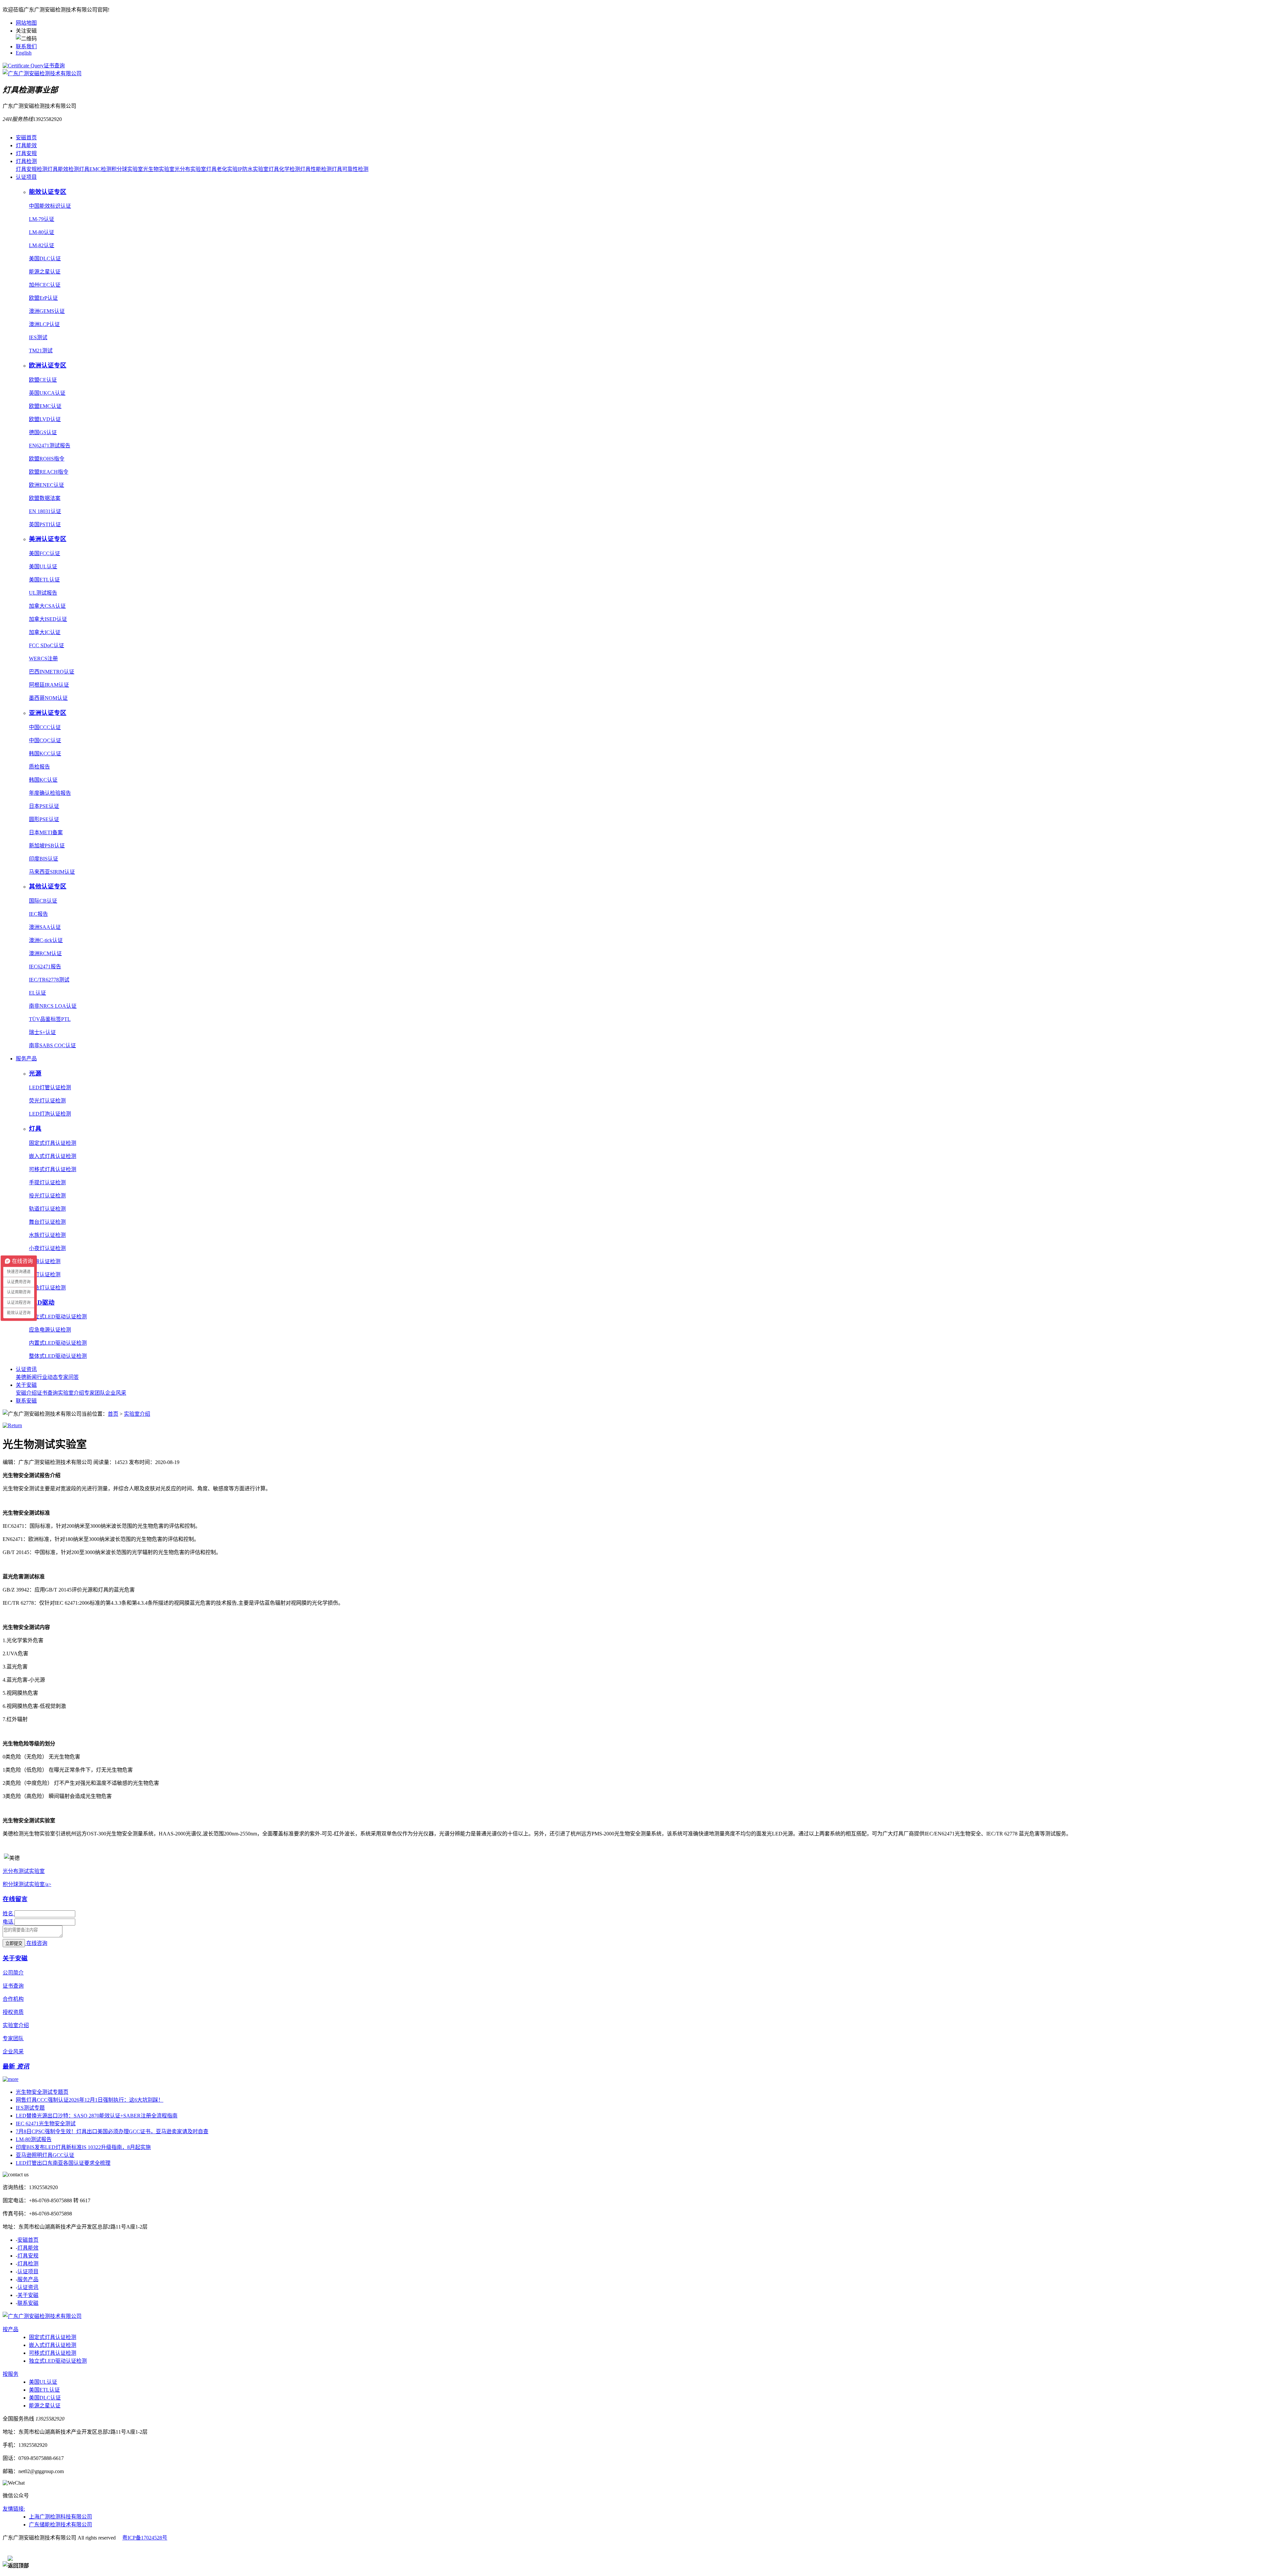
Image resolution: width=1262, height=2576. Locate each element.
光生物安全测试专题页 (42, 2092)
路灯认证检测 (45, 1275)
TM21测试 (41, 351)
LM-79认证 (42, 219)
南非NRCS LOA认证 (53, 1006)
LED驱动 (42, 1302)
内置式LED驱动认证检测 (58, 1343)
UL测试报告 (43, 593)
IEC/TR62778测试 (49, 980)
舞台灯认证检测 (47, 1222)
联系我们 (26, 47)
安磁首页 (26, 138)
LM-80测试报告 (34, 2139)
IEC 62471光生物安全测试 (46, 2124)
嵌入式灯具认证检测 (53, 1156)
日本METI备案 (46, 832)
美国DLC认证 (45, 259)
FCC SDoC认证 (47, 645)
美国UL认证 (43, 567)
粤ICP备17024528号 (145, 2538)
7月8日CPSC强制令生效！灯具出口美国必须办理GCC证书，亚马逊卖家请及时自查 (112, 2131)
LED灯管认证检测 (50, 1087)
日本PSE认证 (44, 806)
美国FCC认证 (45, 553)
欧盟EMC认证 (45, 406)
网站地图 (26, 23)
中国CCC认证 (45, 727)
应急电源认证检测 (50, 1330)
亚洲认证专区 (48, 713)
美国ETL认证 (44, 580)
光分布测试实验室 (24, 1871)
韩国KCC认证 (45, 754)
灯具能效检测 (63, 169)
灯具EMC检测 (95, 169)
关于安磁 (26, 1385)
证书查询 (54, 66)
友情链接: (14, 2509)
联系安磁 (26, 1401)
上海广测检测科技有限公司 (60, 2517)
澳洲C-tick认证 (46, 940)
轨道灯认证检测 (47, 1209)
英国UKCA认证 (47, 393)
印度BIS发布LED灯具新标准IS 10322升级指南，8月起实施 (83, 2147)
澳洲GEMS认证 (47, 311)
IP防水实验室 (253, 169)
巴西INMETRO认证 (52, 672)
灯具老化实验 (222, 169)
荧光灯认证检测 (47, 1101)
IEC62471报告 (45, 967)
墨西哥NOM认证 (48, 698)
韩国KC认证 (43, 780)
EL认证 (37, 993)
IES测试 (38, 337)
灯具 (35, 1129)
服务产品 (26, 1059)
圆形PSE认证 (44, 819)
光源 (35, 1073)
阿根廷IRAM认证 (49, 685)
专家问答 (68, 1377)
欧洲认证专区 (48, 365)
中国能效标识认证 (50, 206)
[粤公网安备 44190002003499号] (43, 2550)
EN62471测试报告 (50, 446)
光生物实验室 (159, 169)
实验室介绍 (71, 1393)
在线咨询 (37, 1943)
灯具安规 (26, 153)
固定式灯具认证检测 (53, 1143)
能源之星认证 (45, 272)
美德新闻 (26, 1377)
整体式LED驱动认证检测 (58, 1356)
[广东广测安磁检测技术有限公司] (42, 2316)
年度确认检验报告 (50, 793)
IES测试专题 (30, 2108)
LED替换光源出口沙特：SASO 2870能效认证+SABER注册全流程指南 (97, 2116)
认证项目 (26, 177)
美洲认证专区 (48, 539)
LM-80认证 (42, 232)
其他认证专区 (48, 886)
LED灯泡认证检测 (50, 1114)
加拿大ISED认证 (48, 619)
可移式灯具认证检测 (53, 1169)
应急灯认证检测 (47, 1288)
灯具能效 (26, 145)
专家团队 (95, 1393)
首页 (113, 1414)
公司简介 (13, 1973)
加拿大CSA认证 (47, 606)
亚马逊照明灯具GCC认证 (45, 2155)
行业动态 (47, 1377)
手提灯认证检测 (47, 1182)
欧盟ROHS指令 (47, 459)
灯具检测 (26, 161)
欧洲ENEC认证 (47, 485)
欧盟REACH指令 (49, 472)
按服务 (11, 2374)
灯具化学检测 (284, 169)
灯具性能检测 (316, 169)
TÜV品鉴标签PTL (50, 1019)
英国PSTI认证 (45, 524)
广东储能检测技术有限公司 (60, 2525)
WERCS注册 (43, 659)
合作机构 (13, 1999)
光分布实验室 (190, 169)
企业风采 (116, 1393)
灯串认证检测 (45, 1261)
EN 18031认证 (45, 511)
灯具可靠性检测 (350, 169)
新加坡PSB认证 (47, 846)
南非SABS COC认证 (52, 1045)
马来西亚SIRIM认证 (52, 872)
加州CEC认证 (45, 285)
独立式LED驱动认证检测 (58, 1317)
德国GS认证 (43, 432)
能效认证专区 (48, 192)
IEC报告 (38, 914)
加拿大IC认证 (45, 632)
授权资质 (13, 2012)
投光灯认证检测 (47, 1196)
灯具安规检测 (32, 169)
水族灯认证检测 (47, 1235)
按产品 (11, 2329)
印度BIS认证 (44, 859)
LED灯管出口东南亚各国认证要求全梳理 (63, 2163)
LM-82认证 (42, 245)
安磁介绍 (26, 1393)
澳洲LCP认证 (44, 324)
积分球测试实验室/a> (27, 1884)
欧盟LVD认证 (45, 419)
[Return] (12, 1425)
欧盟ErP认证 (43, 298)
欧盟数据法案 (45, 498)
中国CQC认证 (45, 740)
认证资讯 (26, 1369)
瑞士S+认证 (42, 1032)
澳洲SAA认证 (45, 927)
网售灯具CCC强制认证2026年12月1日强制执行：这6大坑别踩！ (90, 2100)
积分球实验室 (127, 169)
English (24, 53)
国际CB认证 (43, 901)
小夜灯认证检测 (47, 1248)
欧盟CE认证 (43, 380)
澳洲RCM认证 (45, 953)
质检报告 (39, 767)
